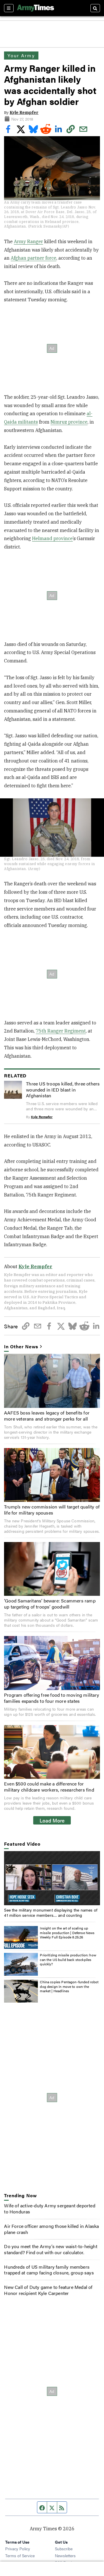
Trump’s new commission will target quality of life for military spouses (52, 1510)
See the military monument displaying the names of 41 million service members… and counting (51, 1912)
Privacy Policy (18, 2549)
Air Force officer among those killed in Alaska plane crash (51, 2229)
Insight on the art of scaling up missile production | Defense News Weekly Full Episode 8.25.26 (67, 1933)
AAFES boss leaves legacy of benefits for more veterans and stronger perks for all (47, 1416)
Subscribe (64, 2549)
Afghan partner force (34, 258)
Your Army (21, 55)
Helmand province (52, 538)
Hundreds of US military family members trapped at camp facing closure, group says (49, 2270)
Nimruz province (69, 422)
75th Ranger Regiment (61, 1031)
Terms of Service (20, 2555)
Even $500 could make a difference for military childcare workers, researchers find (49, 1787)
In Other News (21, 1347)
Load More (52, 1820)
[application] (52, 1878)
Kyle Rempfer (24, 112)
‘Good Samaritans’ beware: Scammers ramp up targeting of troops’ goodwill (50, 1604)
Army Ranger (28, 241)
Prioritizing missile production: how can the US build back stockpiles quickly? (68, 1959)
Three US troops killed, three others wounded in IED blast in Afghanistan (63, 1090)
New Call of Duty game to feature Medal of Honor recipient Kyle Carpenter (48, 2290)
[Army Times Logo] (36, 8)
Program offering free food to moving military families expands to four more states (52, 1698)
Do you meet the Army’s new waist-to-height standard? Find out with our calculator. (51, 2249)
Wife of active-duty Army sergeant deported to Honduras (50, 2208)
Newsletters (65, 2555)
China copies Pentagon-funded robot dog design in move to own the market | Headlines (69, 1986)
